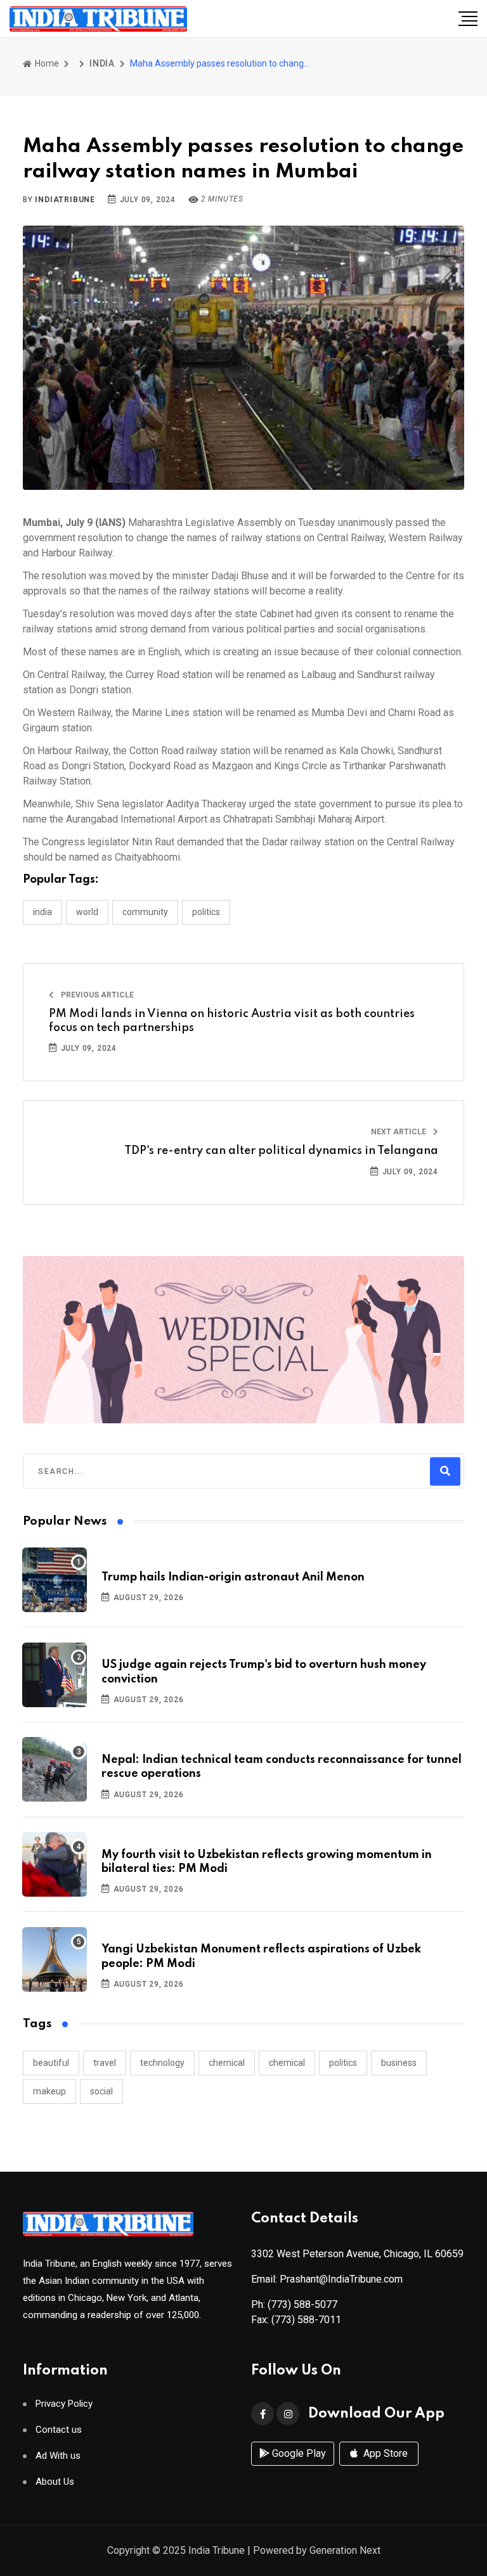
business (399, 2063)
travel (105, 2063)
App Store (384, 2453)
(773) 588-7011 (306, 2320)
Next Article (399, 1132)
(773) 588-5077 (302, 2304)
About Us (55, 2482)
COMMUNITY (145, 912)
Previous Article (96, 995)
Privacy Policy (64, 2404)
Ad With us (58, 2456)
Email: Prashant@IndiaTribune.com (327, 2279)
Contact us (59, 2430)
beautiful (51, 2063)
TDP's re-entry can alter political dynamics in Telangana (281, 1151)
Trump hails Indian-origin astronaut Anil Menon (233, 1577)
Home (46, 63)
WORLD (87, 912)
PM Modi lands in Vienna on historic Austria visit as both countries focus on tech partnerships (232, 1021)
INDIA (102, 63)
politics (343, 2063)
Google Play (298, 2453)
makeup (49, 2091)
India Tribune (217, 2550)
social (101, 2091)
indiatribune (65, 200)
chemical (227, 2063)
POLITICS (206, 912)
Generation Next (345, 2550)
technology (162, 2063)
